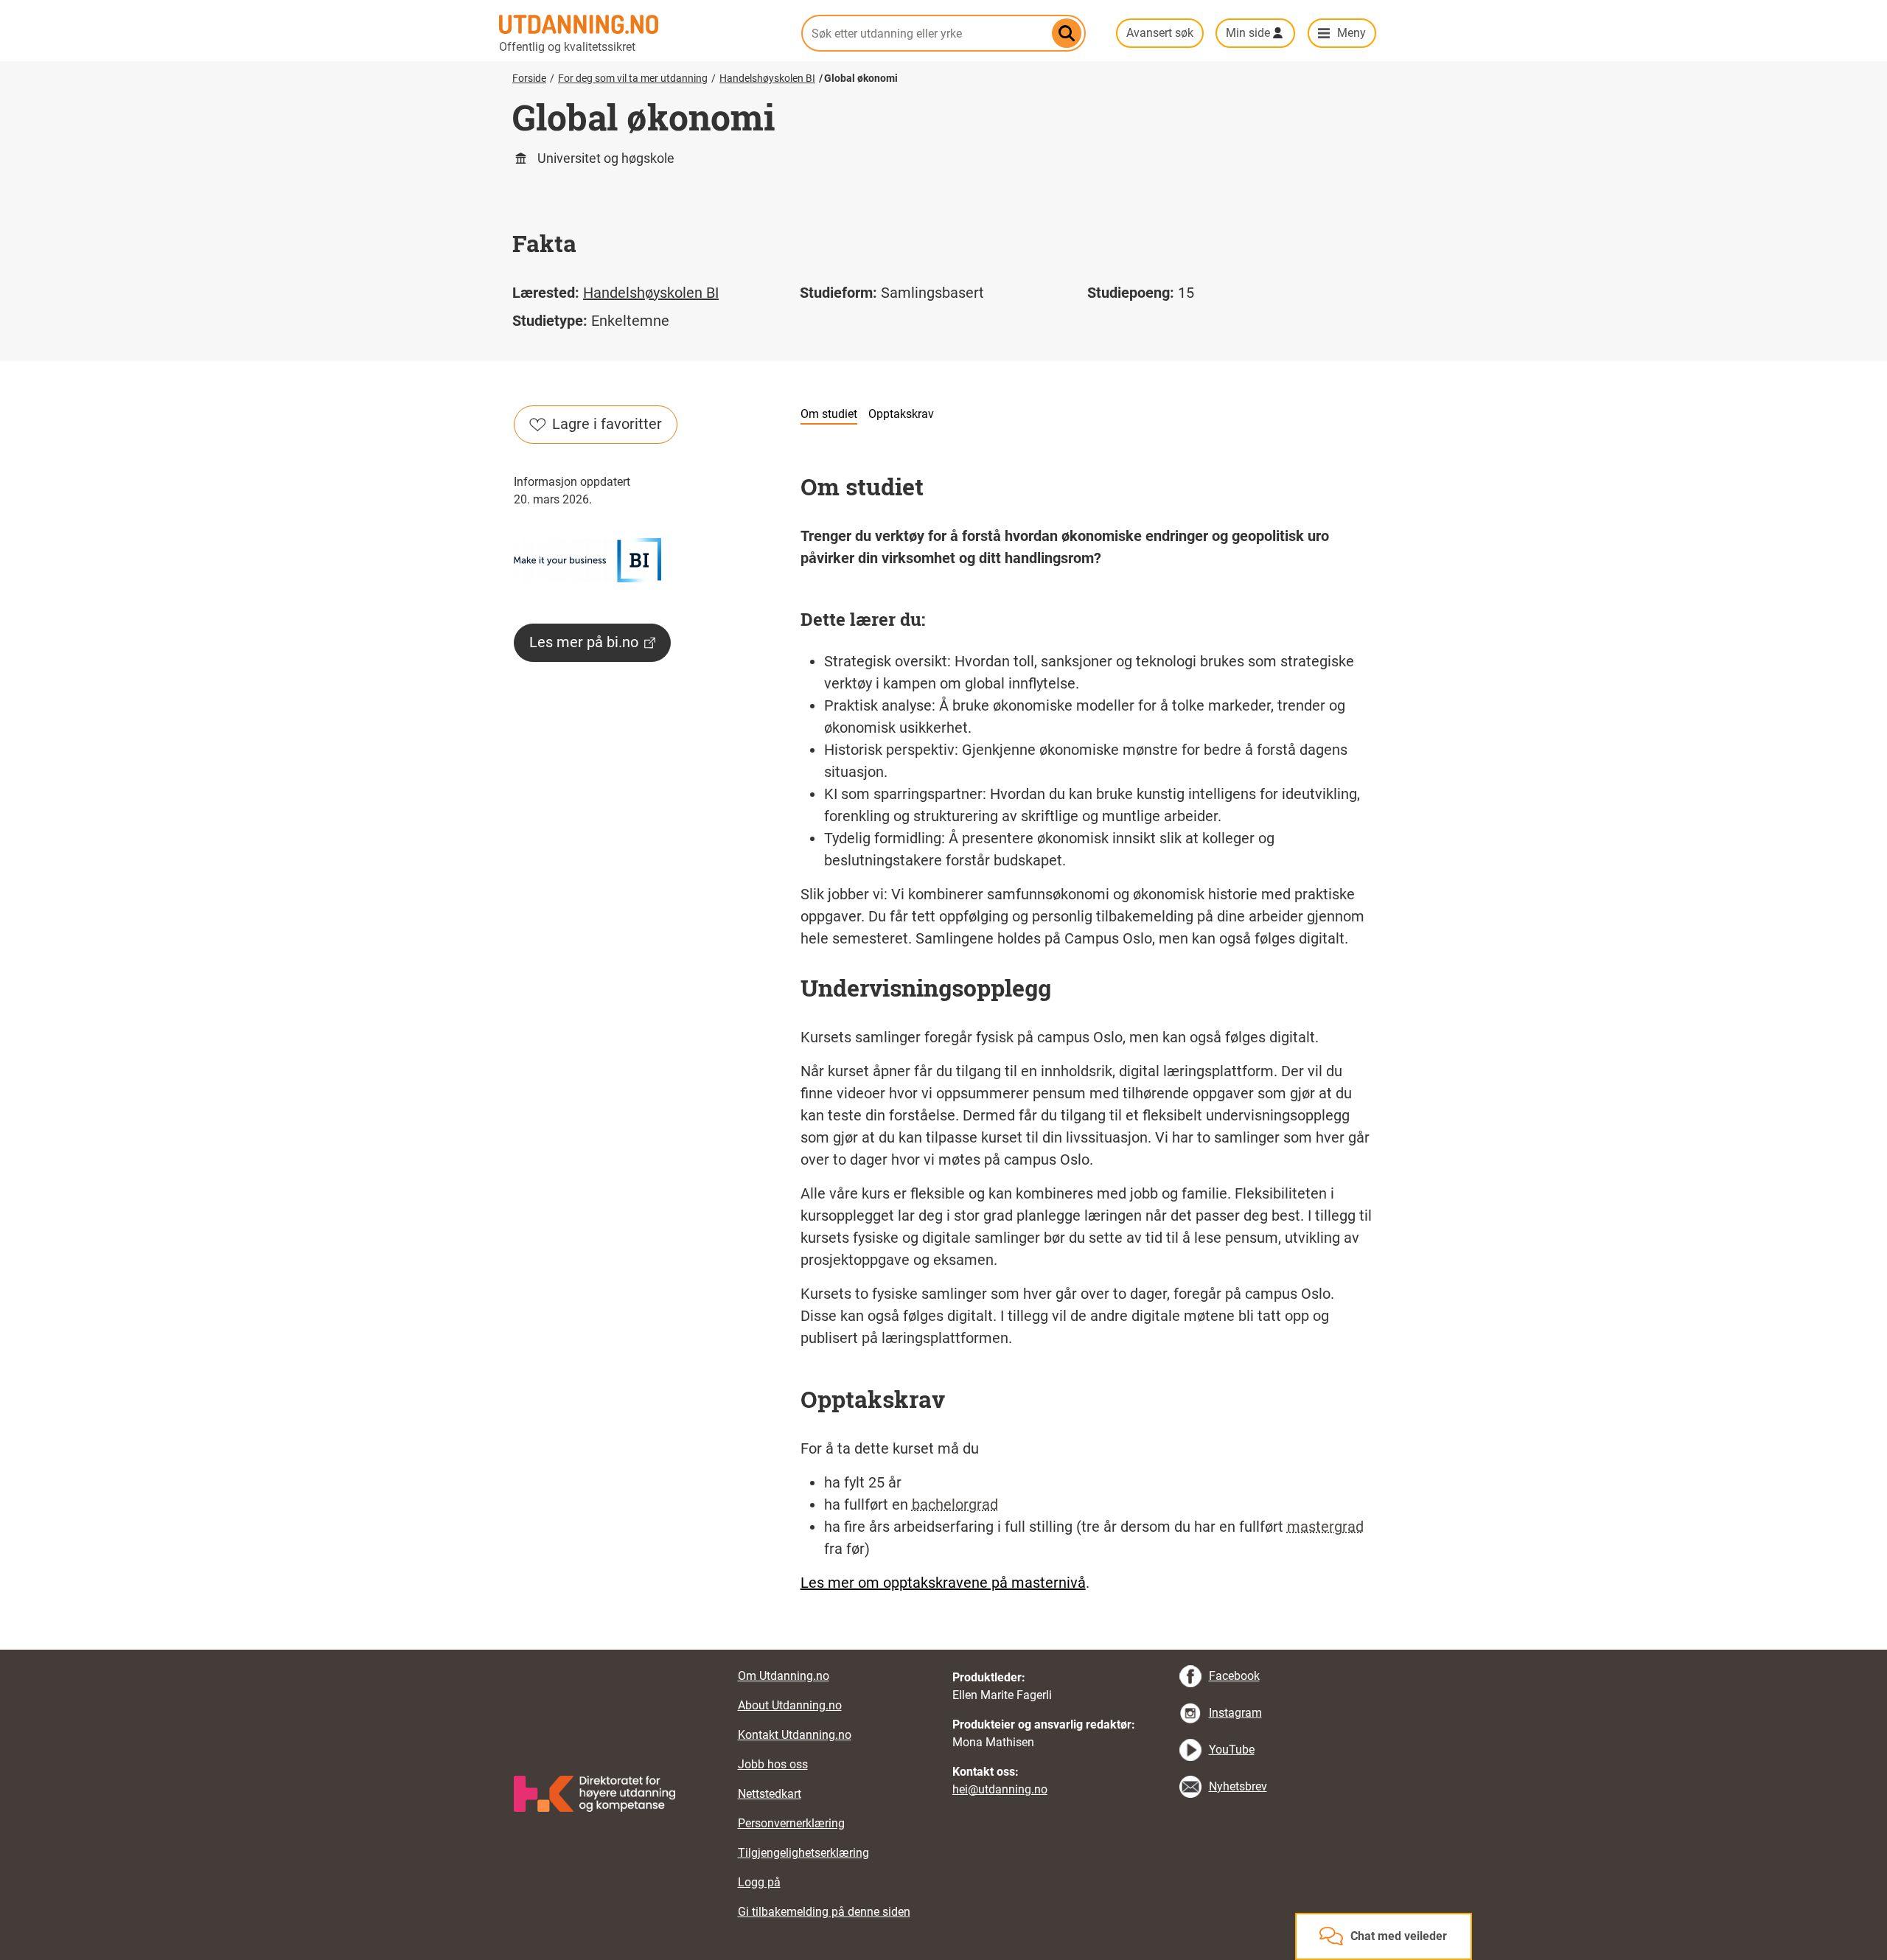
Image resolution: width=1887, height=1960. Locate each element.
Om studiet (829, 414)
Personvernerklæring (791, 1823)
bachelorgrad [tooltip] (955, 1504)
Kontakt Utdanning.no (795, 1735)
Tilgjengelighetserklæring (803, 1853)
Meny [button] (1351, 33)
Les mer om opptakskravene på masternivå (943, 1583)
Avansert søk (1160, 33)
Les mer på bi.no (584, 642)
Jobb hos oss (773, 1764)
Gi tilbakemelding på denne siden (824, 1912)
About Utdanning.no (790, 1705)
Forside (529, 78)
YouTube (1232, 1750)
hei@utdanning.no (1000, 1789)
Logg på (759, 1882)
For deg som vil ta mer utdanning (633, 78)
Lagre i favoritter (607, 424)
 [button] (943, 1650)
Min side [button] (1248, 33)
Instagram (1235, 1713)
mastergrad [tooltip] (1325, 1527)
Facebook (1234, 1676)
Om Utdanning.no (784, 1676)
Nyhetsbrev (1238, 1786)
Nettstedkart (770, 1794)
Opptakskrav (901, 414)
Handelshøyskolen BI (767, 78)
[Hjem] (641, 24)
